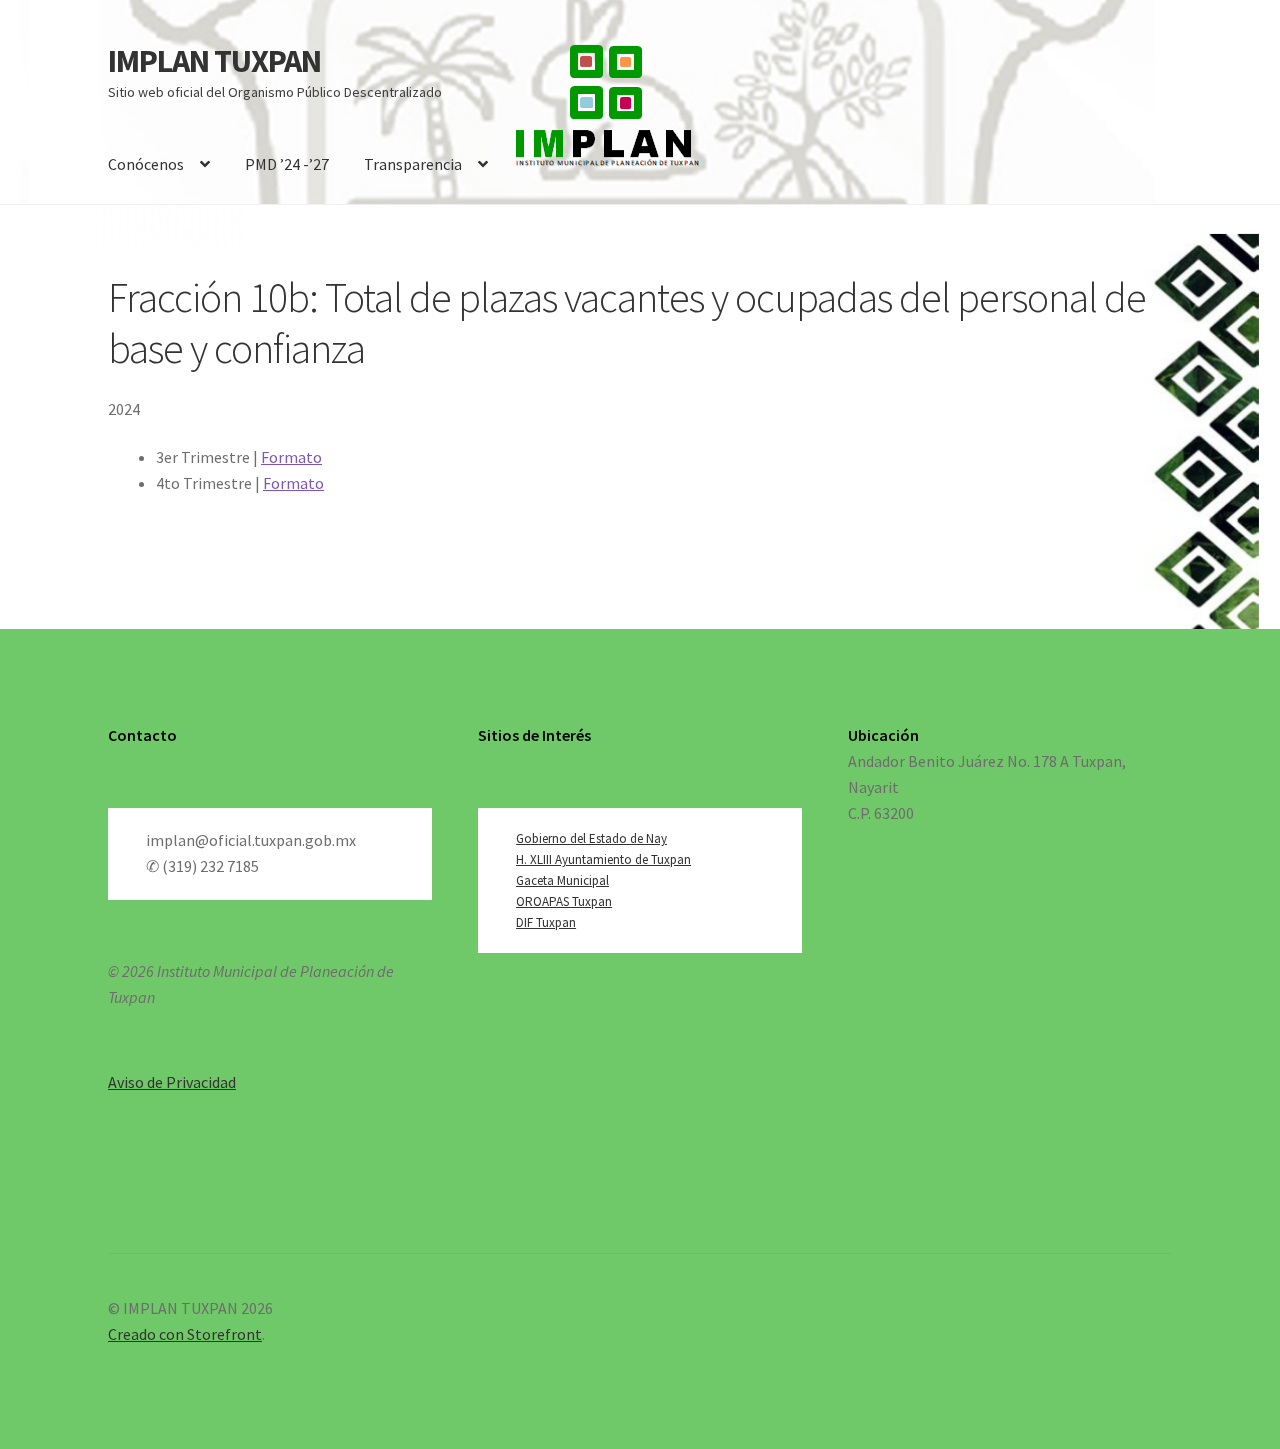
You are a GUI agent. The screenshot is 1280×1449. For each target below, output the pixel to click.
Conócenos (146, 164)
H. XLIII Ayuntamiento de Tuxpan (603, 859)
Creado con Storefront (185, 1334)
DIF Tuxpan (546, 922)
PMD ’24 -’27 (287, 164)
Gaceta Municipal (562, 880)
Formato (291, 457)
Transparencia (413, 164)
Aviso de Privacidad (172, 1082)
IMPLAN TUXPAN (214, 61)
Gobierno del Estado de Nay (591, 838)
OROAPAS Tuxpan (564, 901)
